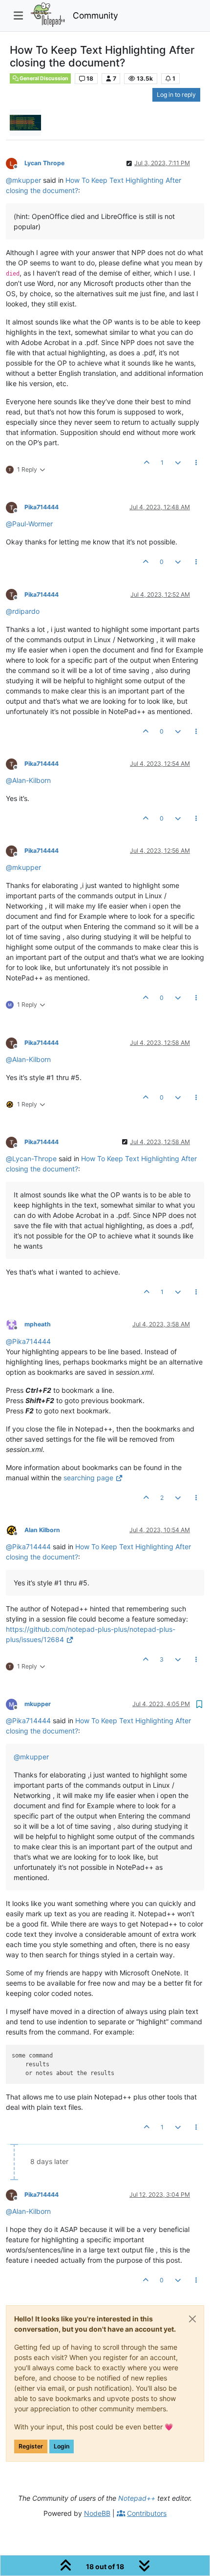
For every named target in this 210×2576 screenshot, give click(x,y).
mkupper (38, 1704)
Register (31, 2446)
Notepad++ (137, 2498)
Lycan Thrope (44, 163)
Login (62, 2446)
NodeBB (97, 2513)
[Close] (192, 2319)
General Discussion (43, 78)
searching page (88, 1478)
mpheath (38, 1324)
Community (95, 15)
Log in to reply (176, 95)
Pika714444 (42, 507)
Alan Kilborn (42, 1530)
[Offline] (15, 163)
